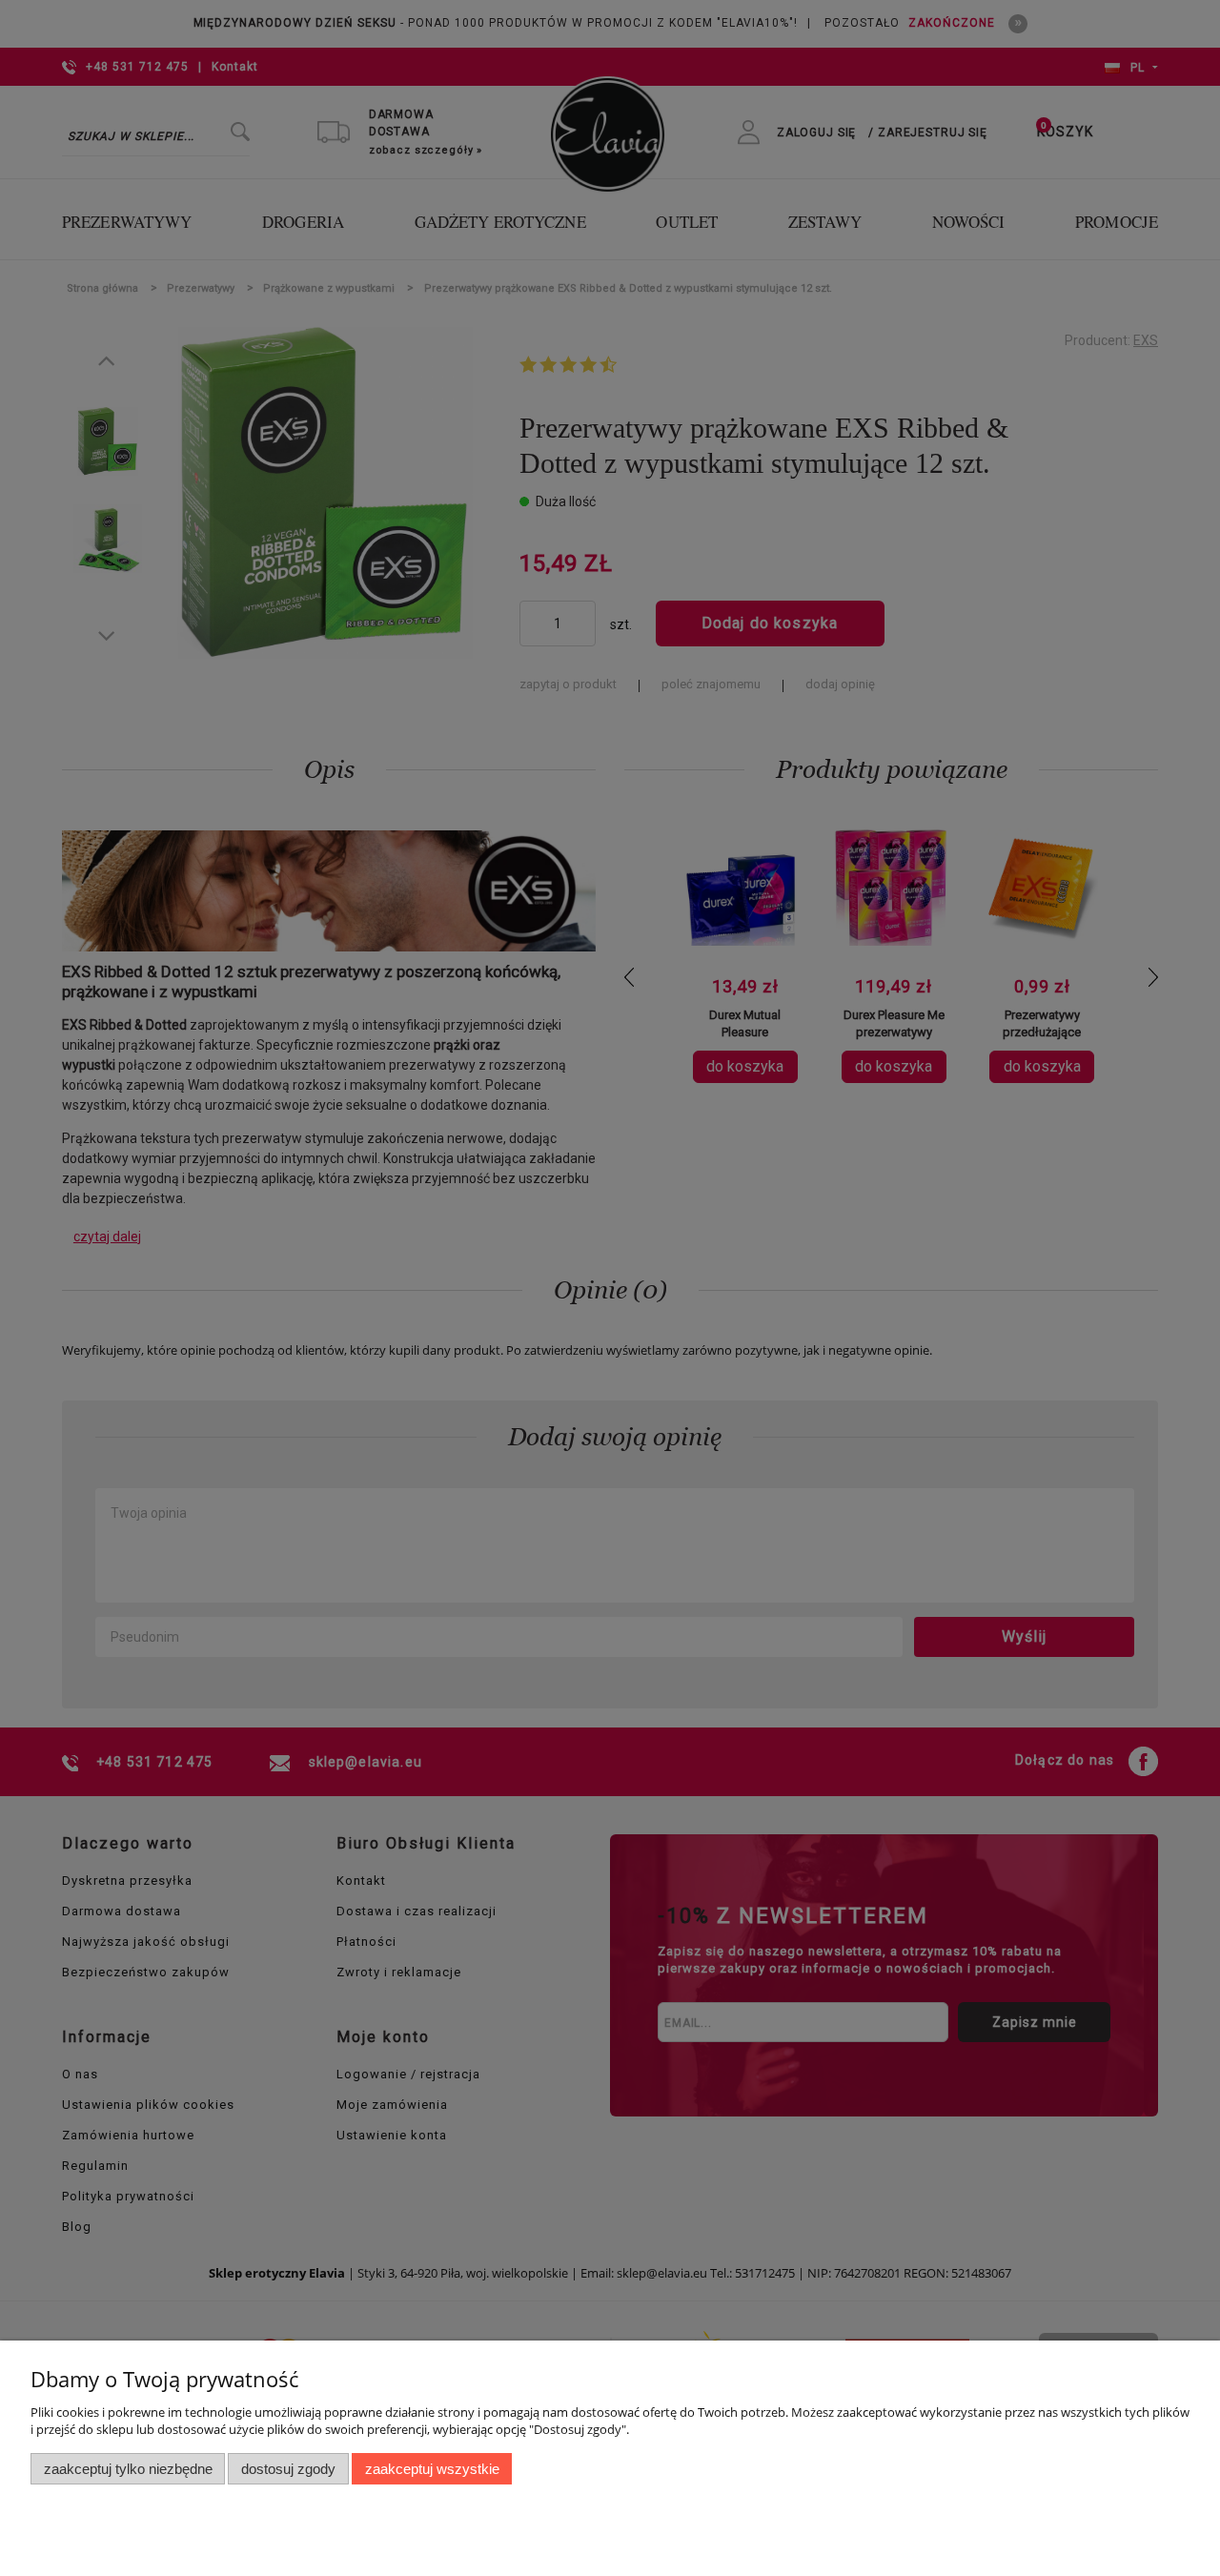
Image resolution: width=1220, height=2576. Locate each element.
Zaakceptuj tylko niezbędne (128, 2469)
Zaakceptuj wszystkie (432, 2469)
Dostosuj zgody (288, 2469)
